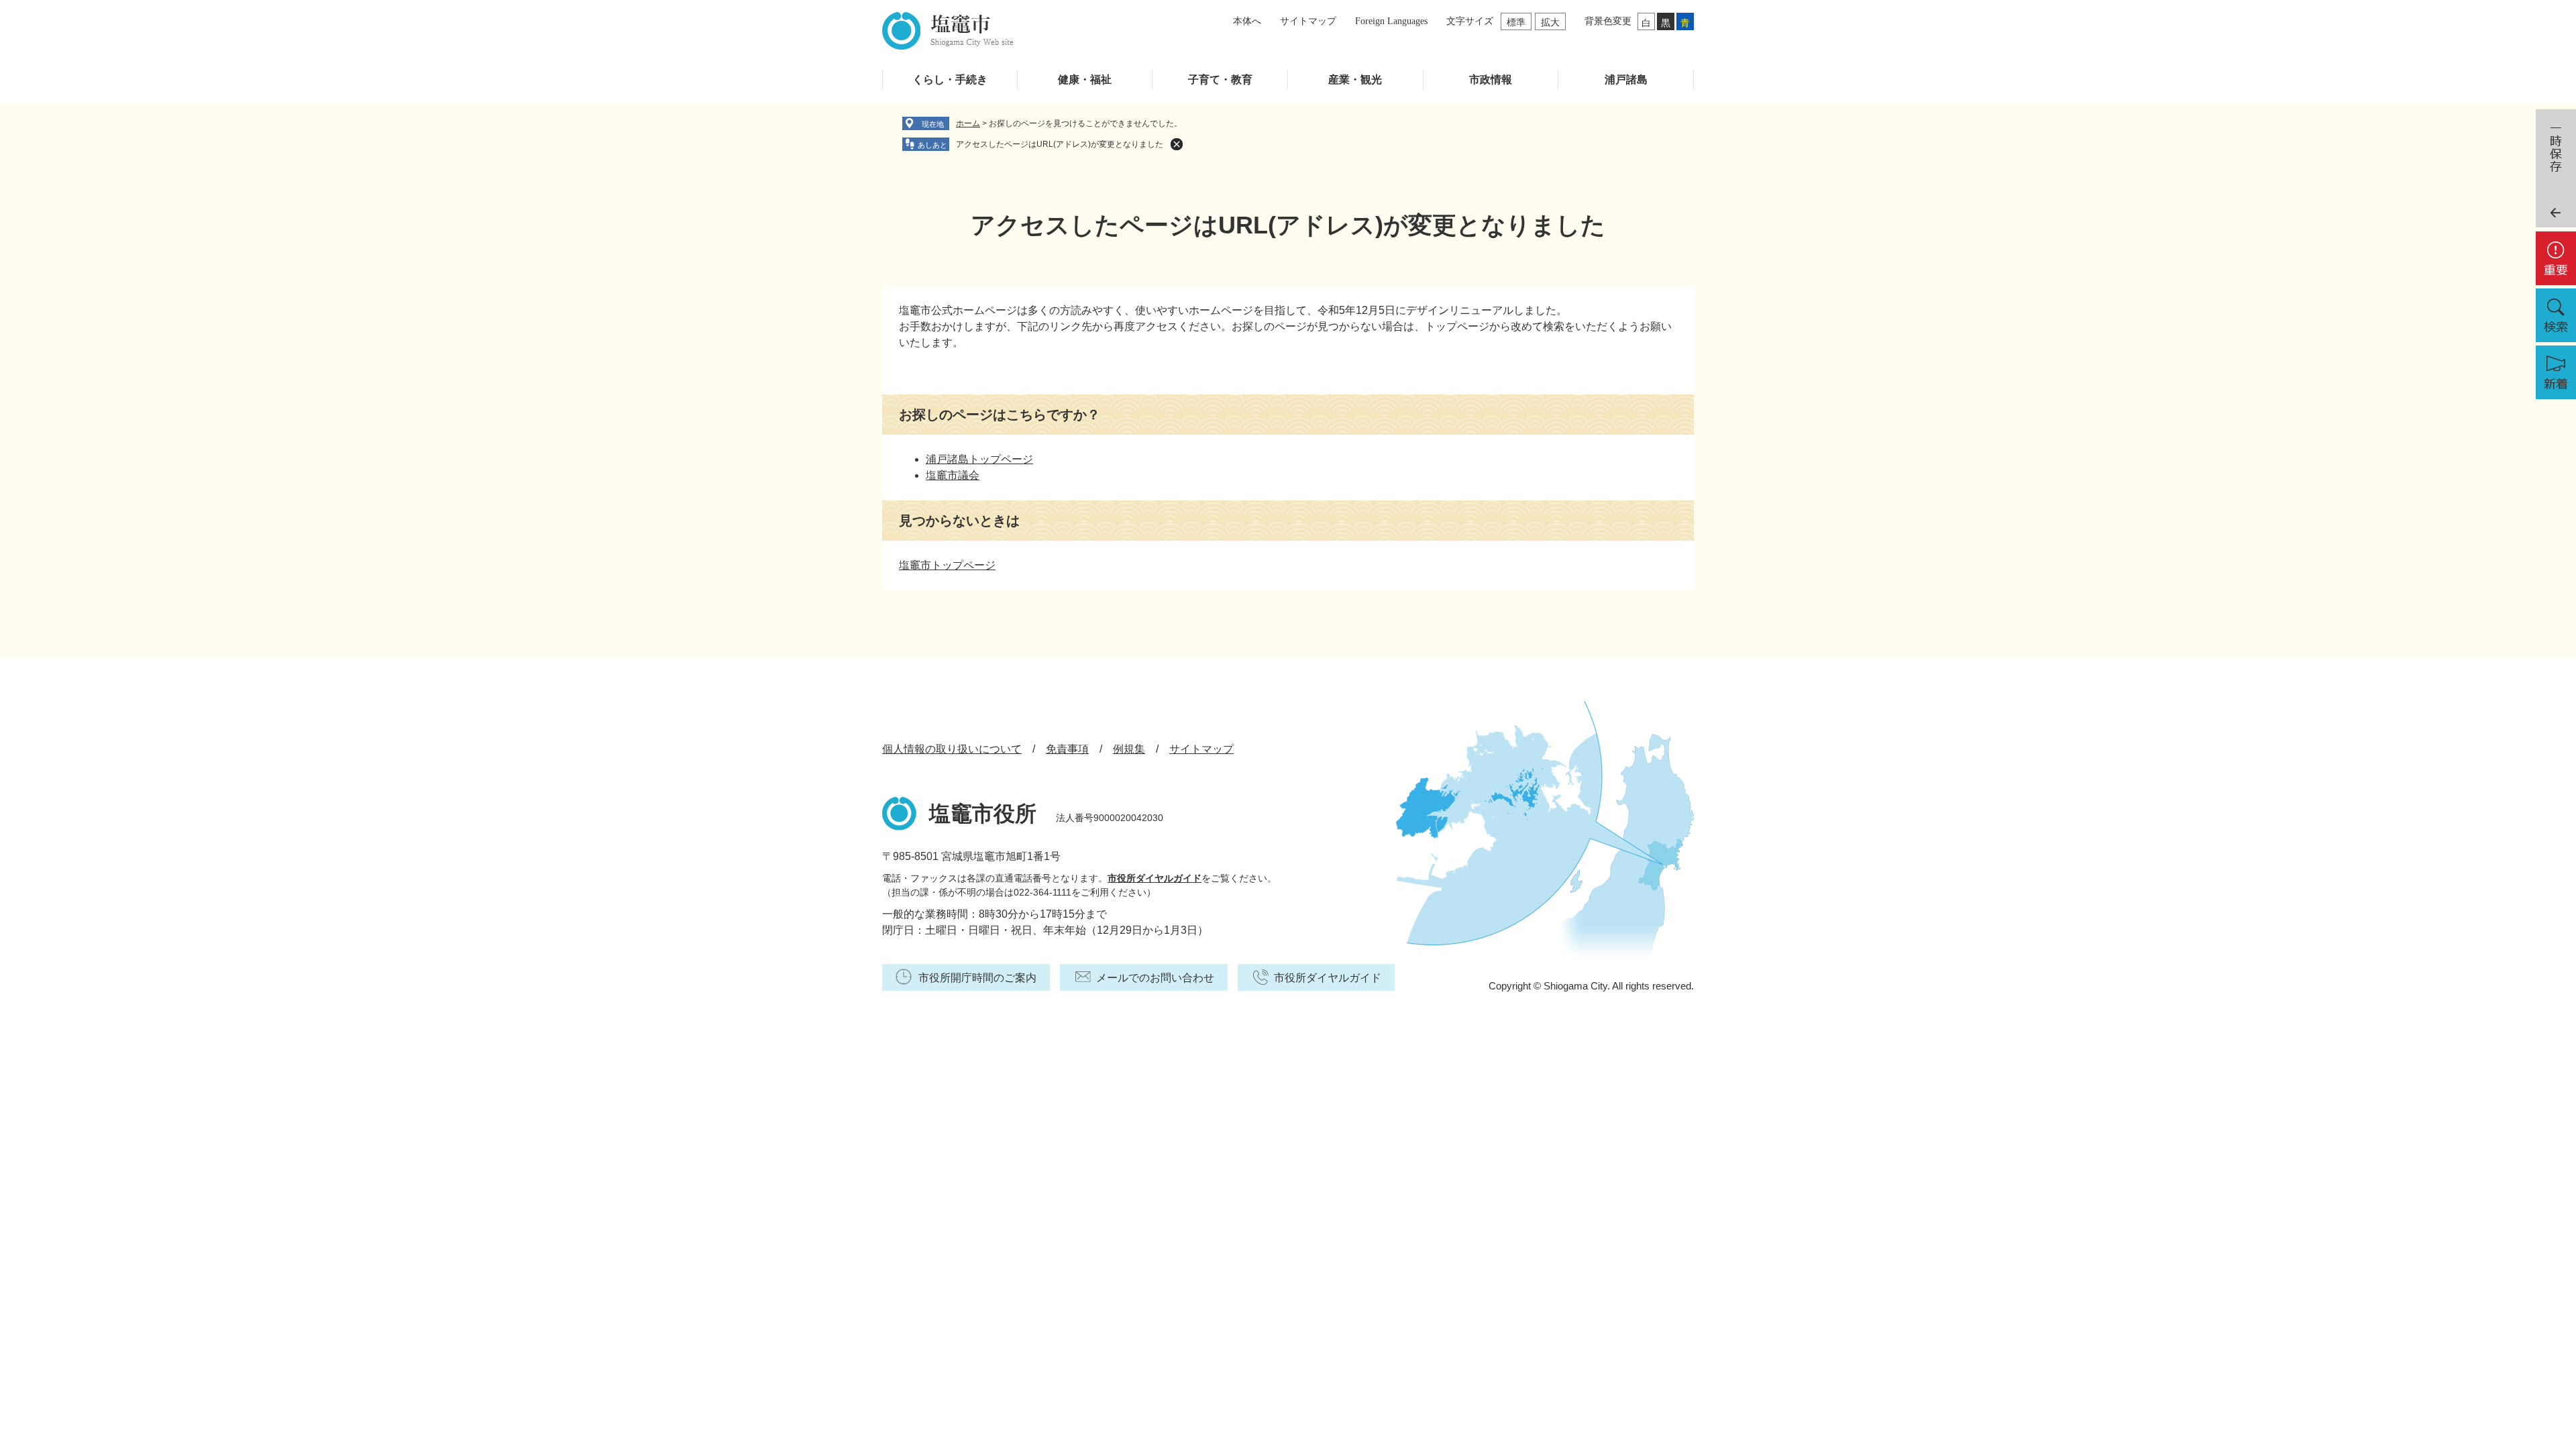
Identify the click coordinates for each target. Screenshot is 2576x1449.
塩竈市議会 (953, 475)
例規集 (1129, 749)
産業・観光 (1355, 79)
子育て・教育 (1220, 79)
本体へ (1247, 21)
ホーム (968, 123)
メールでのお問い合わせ (1155, 978)
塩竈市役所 (983, 814)
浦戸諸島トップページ (979, 459)
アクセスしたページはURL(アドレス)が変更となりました (1060, 144)
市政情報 (1491, 79)
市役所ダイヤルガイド (1155, 878)
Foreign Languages (1391, 21)
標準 (1516, 22)
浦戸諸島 (1626, 79)
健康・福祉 (1085, 79)
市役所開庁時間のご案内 (977, 978)
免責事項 (1067, 749)
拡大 (1550, 22)
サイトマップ (1308, 21)
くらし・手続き (950, 79)
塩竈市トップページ (947, 565)
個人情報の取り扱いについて (952, 749)
